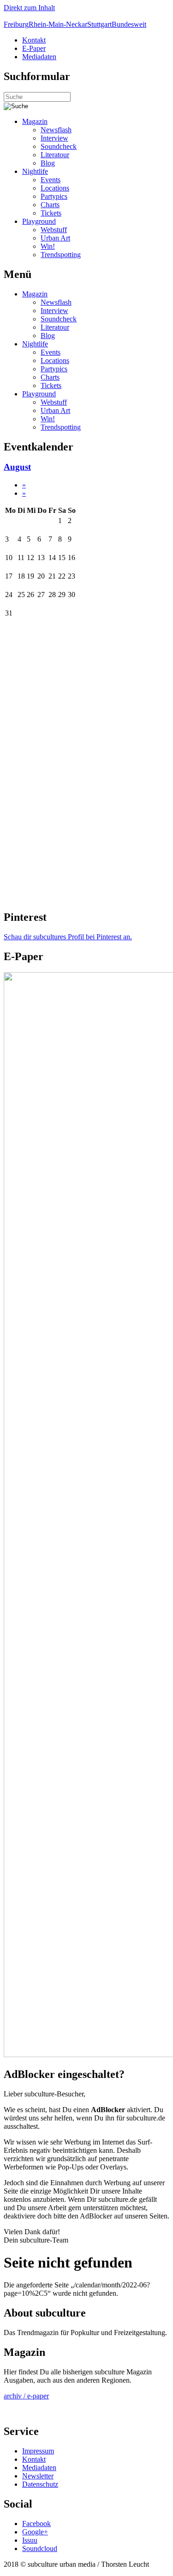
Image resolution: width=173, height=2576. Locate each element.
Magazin (35, 121)
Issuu (30, 2540)
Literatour (55, 155)
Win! (48, 246)
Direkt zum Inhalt (29, 8)
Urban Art (55, 238)
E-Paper (34, 48)
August (17, 467)
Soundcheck (59, 146)
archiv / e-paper (26, 2396)
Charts (50, 205)
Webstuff (54, 230)
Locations (55, 188)
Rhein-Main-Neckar (58, 24)
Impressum (38, 2451)
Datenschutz (40, 2484)
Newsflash (56, 130)
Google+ (35, 2532)
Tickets (51, 213)
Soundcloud (40, 2548)
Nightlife (35, 171)
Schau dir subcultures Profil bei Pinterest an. (68, 937)
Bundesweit (129, 24)
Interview (54, 138)
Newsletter (38, 2476)
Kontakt (34, 40)
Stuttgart (99, 24)
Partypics (54, 196)
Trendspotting (61, 255)
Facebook (36, 2524)
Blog (48, 163)
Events (51, 180)
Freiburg (16, 24)
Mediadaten (39, 57)
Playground (39, 221)
